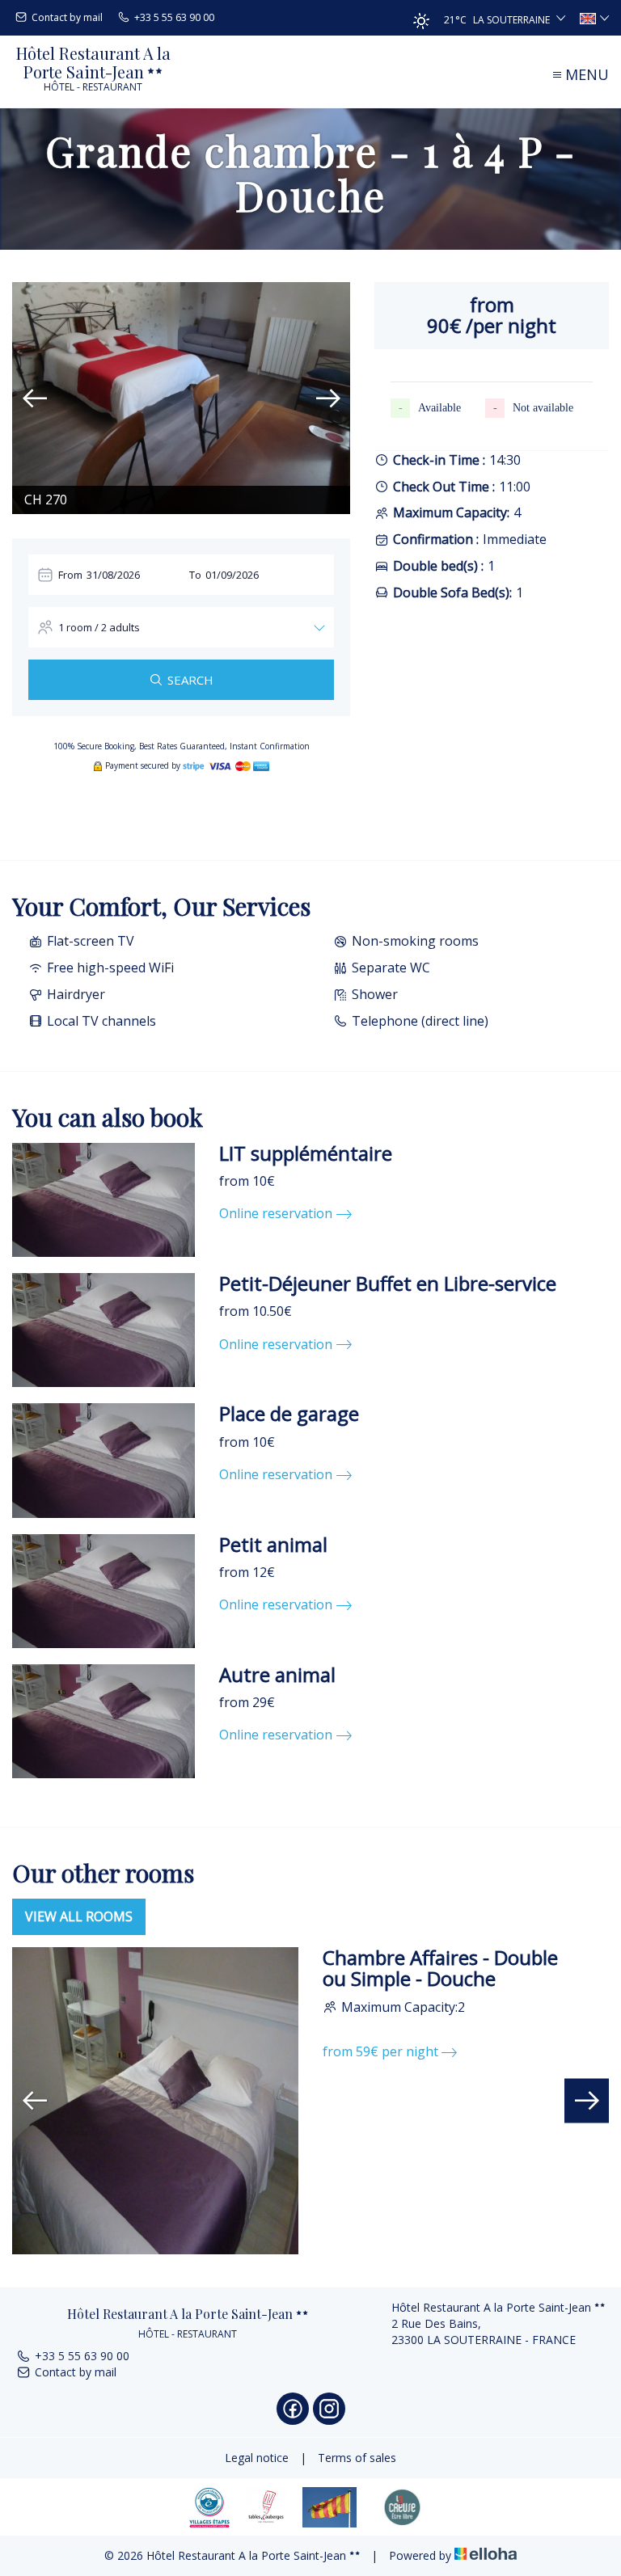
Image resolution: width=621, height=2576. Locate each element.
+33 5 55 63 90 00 (82, 2356)
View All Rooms (79, 1916)
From (70, 575)
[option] (181, 398)
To (195, 575)
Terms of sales (357, 2458)
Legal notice (257, 2458)
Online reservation (276, 1213)
